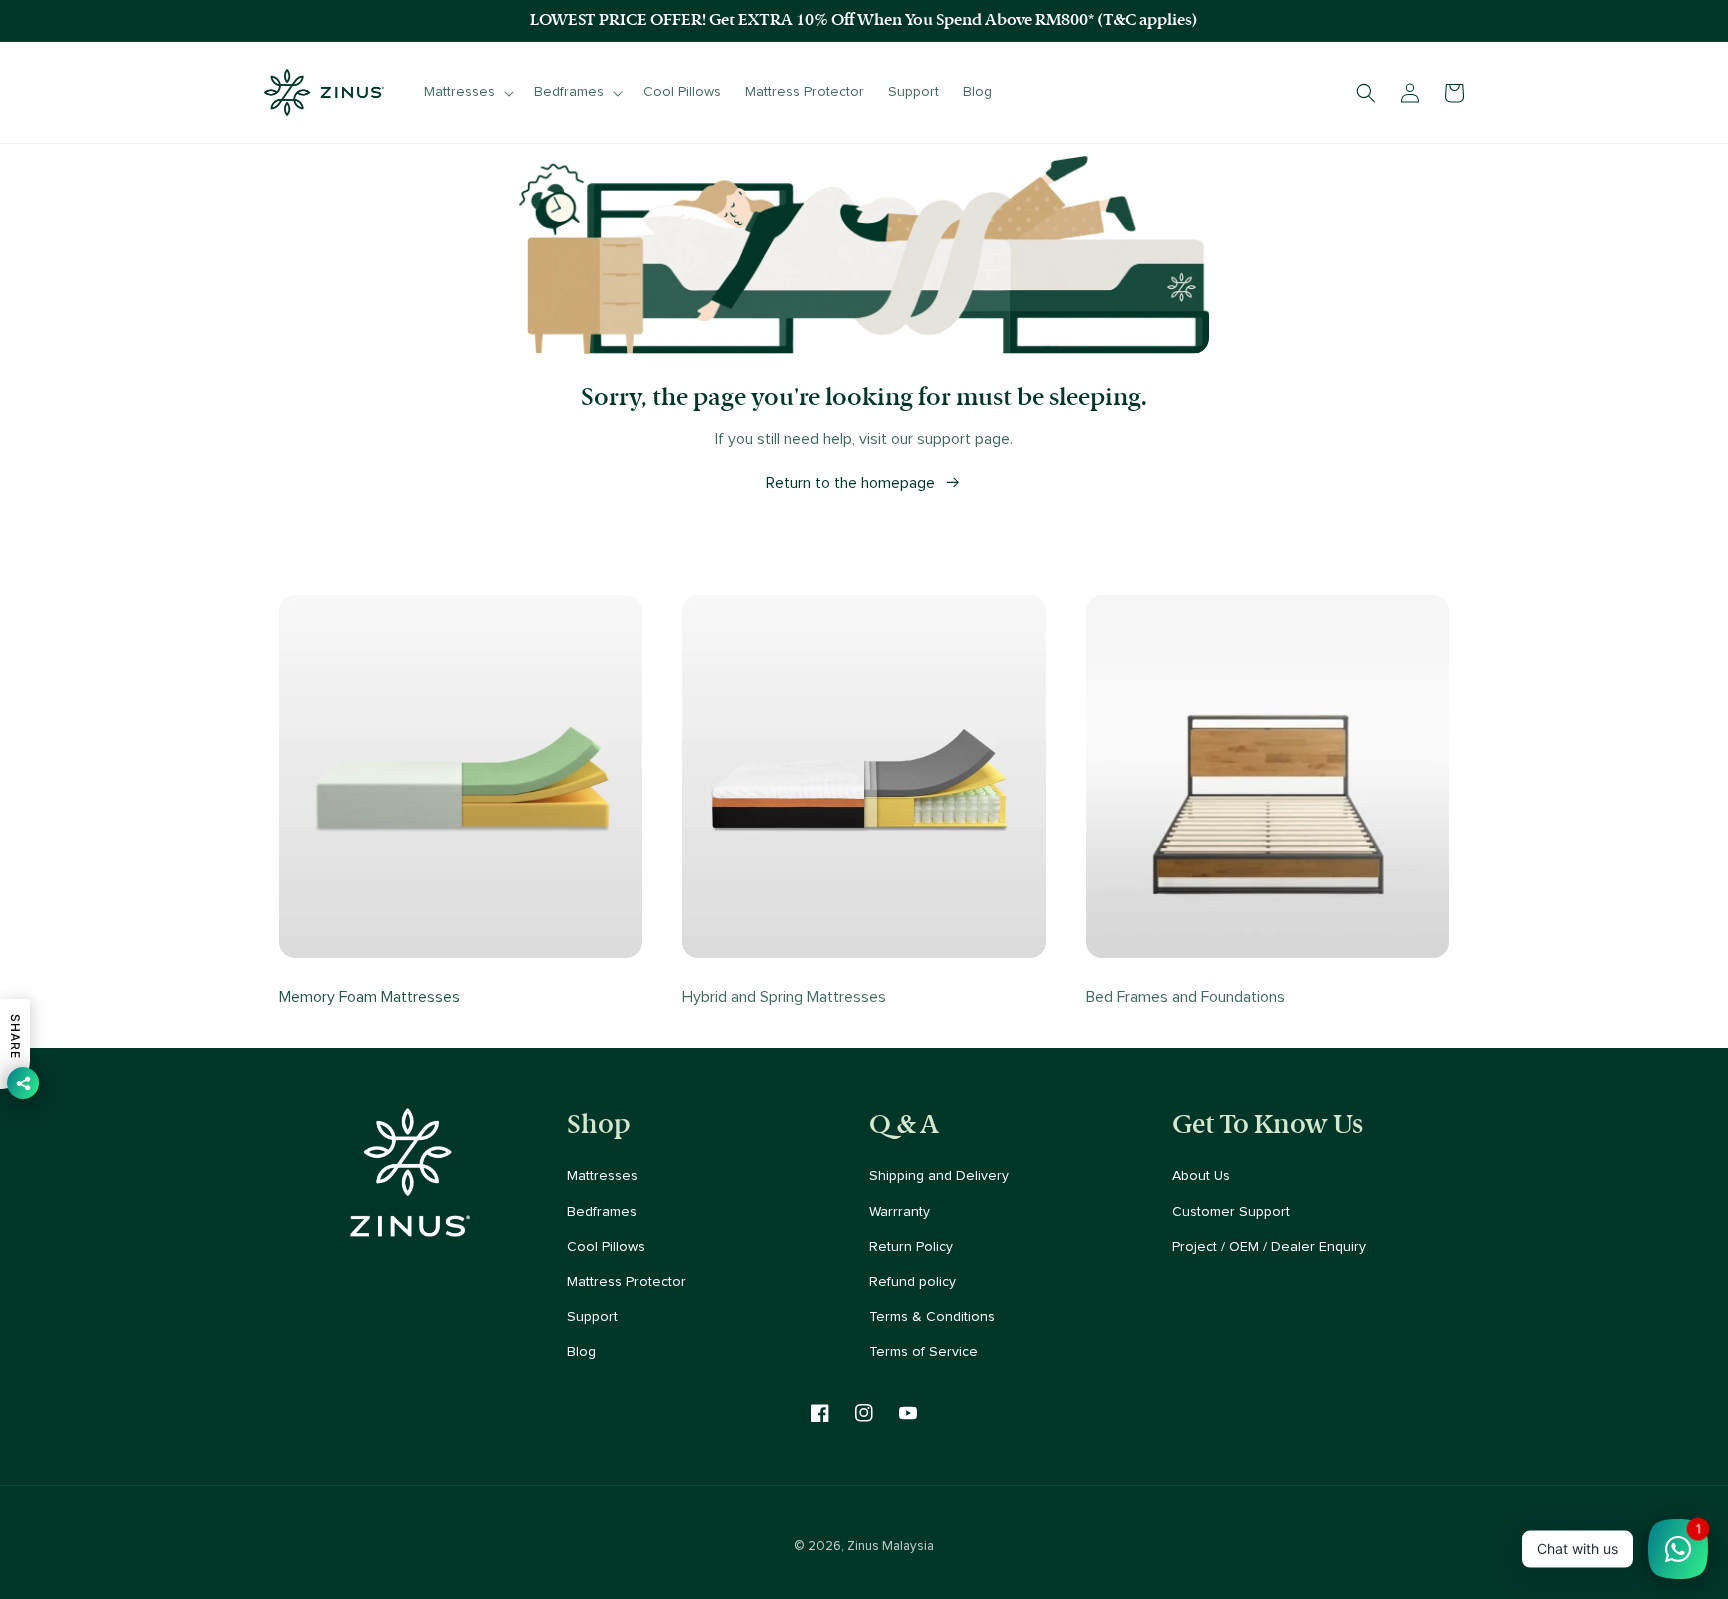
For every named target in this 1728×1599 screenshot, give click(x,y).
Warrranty (899, 1212)
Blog (581, 1352)
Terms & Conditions (932, 1317)
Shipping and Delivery (939, 1176)
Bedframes (602, 1212)
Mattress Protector (626, 1282)
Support (592, 1317)
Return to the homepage (850, 483)
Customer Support (1231, 1212)
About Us (1201, 1176)
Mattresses (602, 1176)
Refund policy (912, 1282)
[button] (467, 92)
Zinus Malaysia (890, 1546)
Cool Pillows (606, 1247)
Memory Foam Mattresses (369, 997)
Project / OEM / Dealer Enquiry (1269, 1247)
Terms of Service (923, 1352)
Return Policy (911, 1247)
